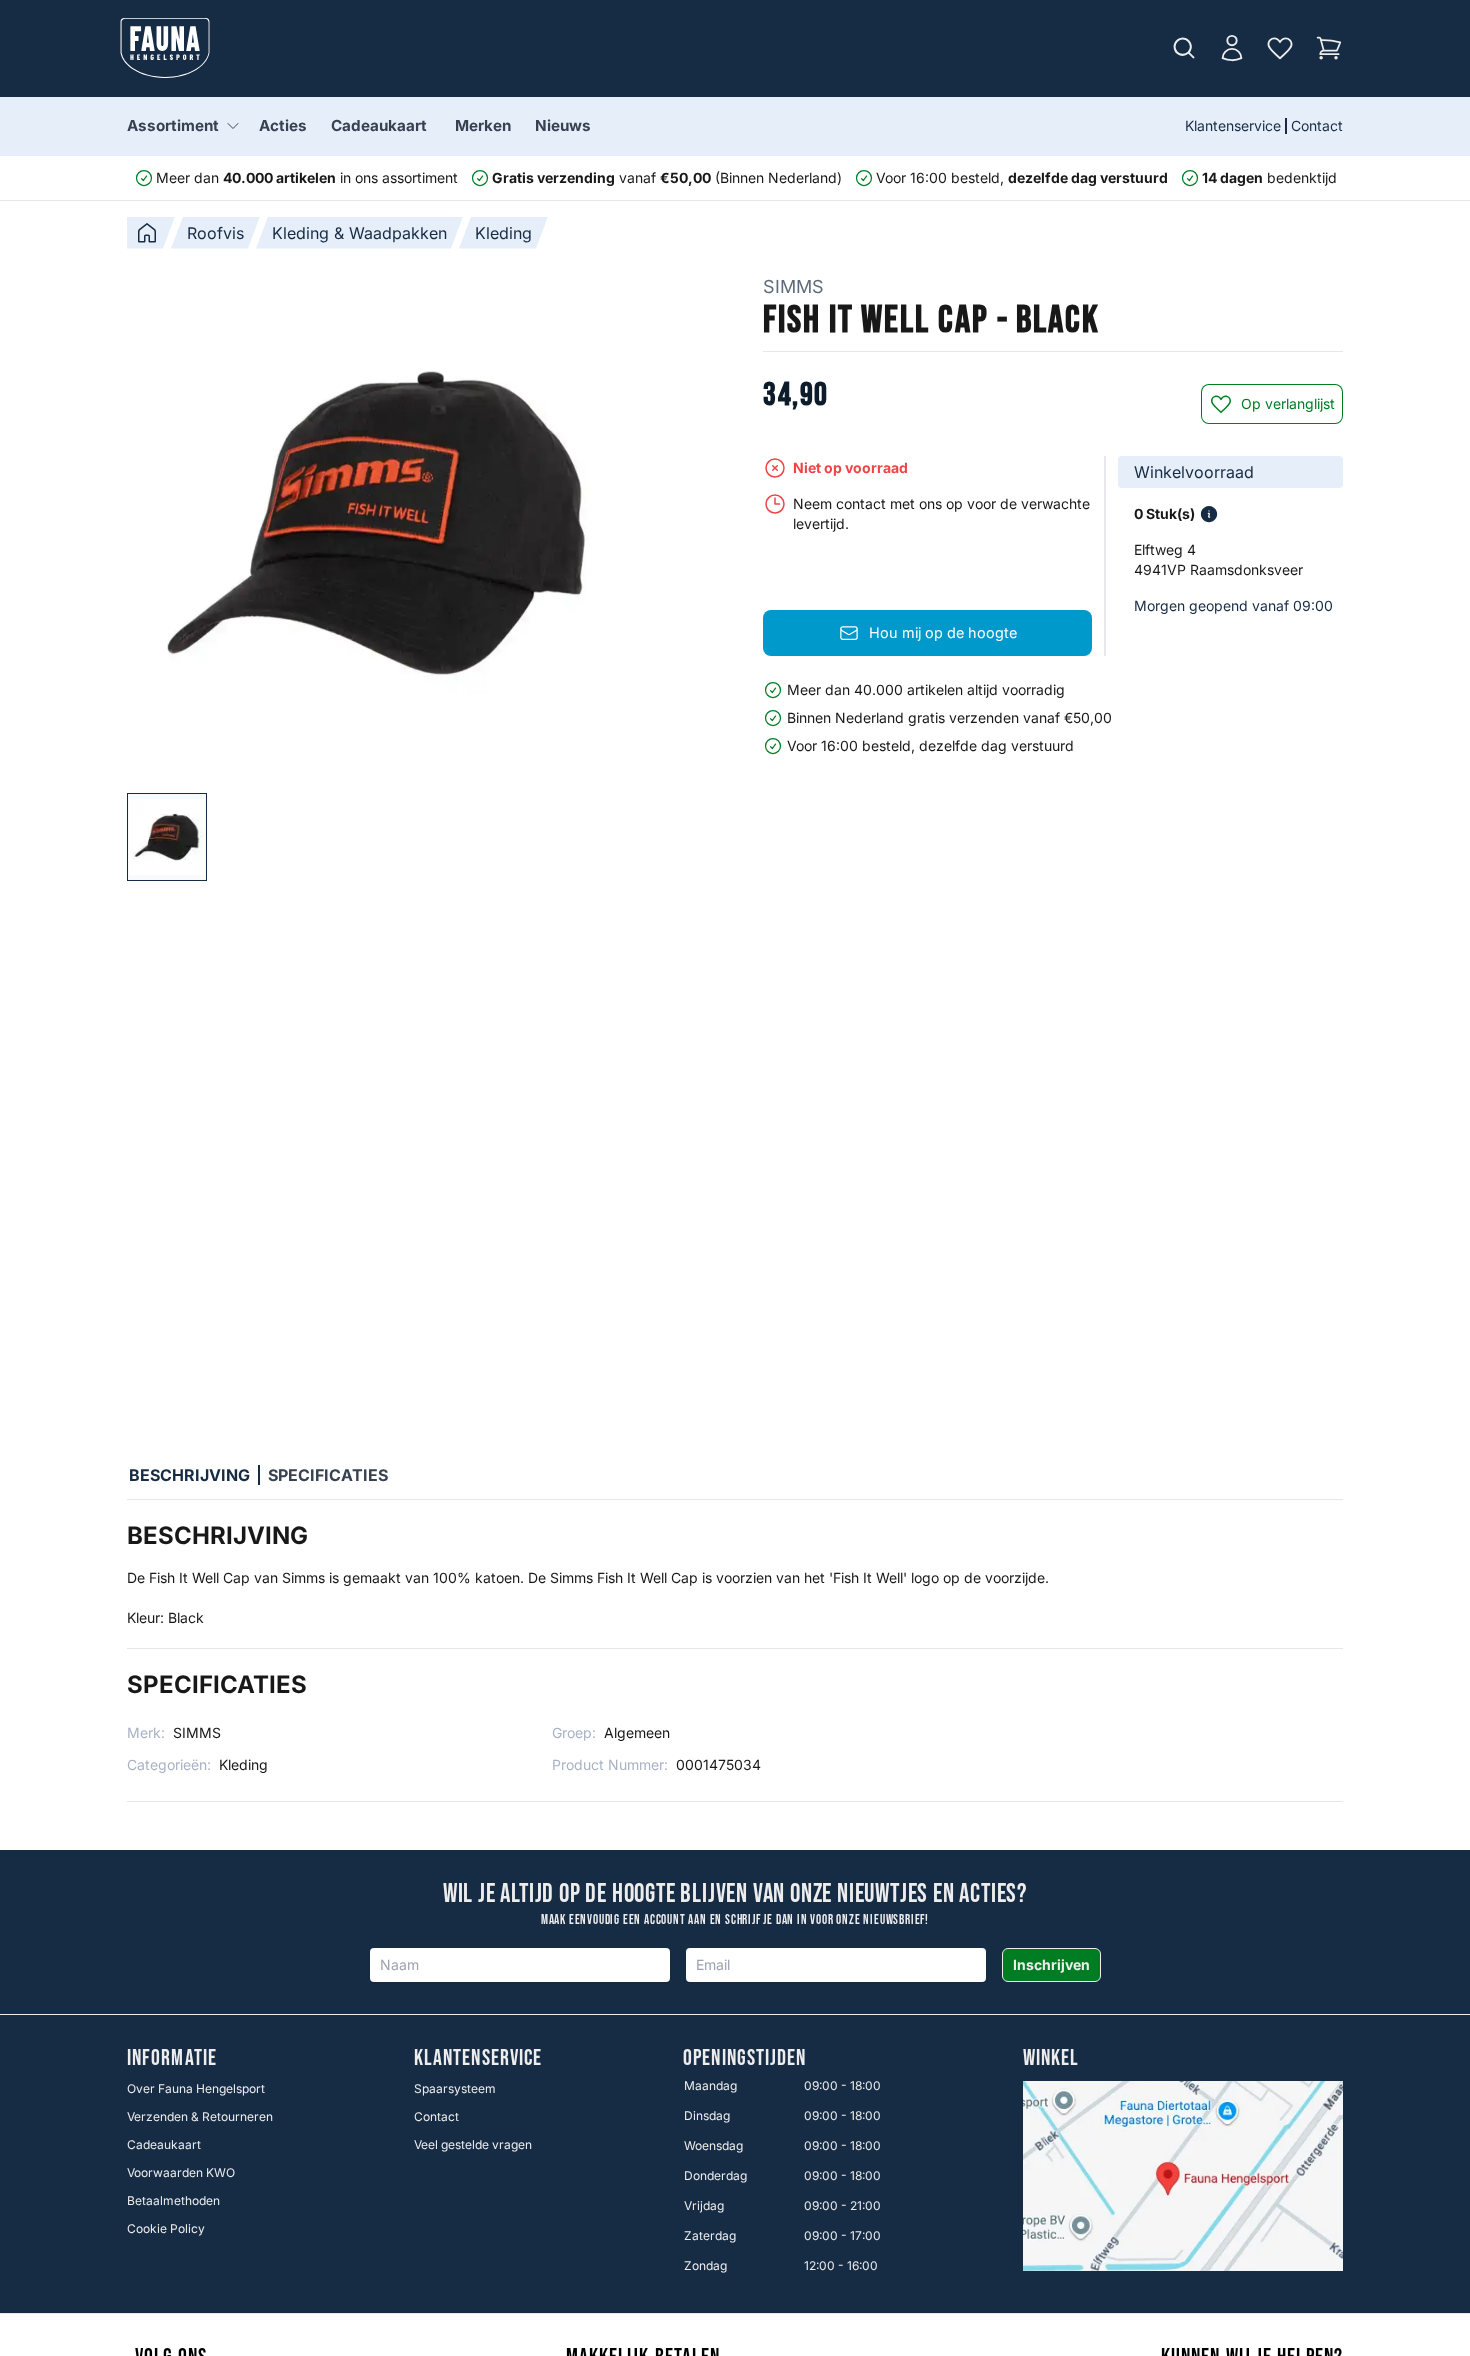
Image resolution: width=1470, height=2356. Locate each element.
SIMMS (793, 286)
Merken (483, 125)
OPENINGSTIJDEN (744, 2059)
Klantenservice (1233, 125)
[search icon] (1184, 48)
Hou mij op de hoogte (943, 632)
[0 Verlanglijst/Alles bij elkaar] (1280, 48)
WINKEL (1051, 2059)
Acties (283, 125)
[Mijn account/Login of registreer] (1232, 48)
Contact (1317, 125)
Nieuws (563, 125)
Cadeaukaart (379, 125)
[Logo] (165, 48)
